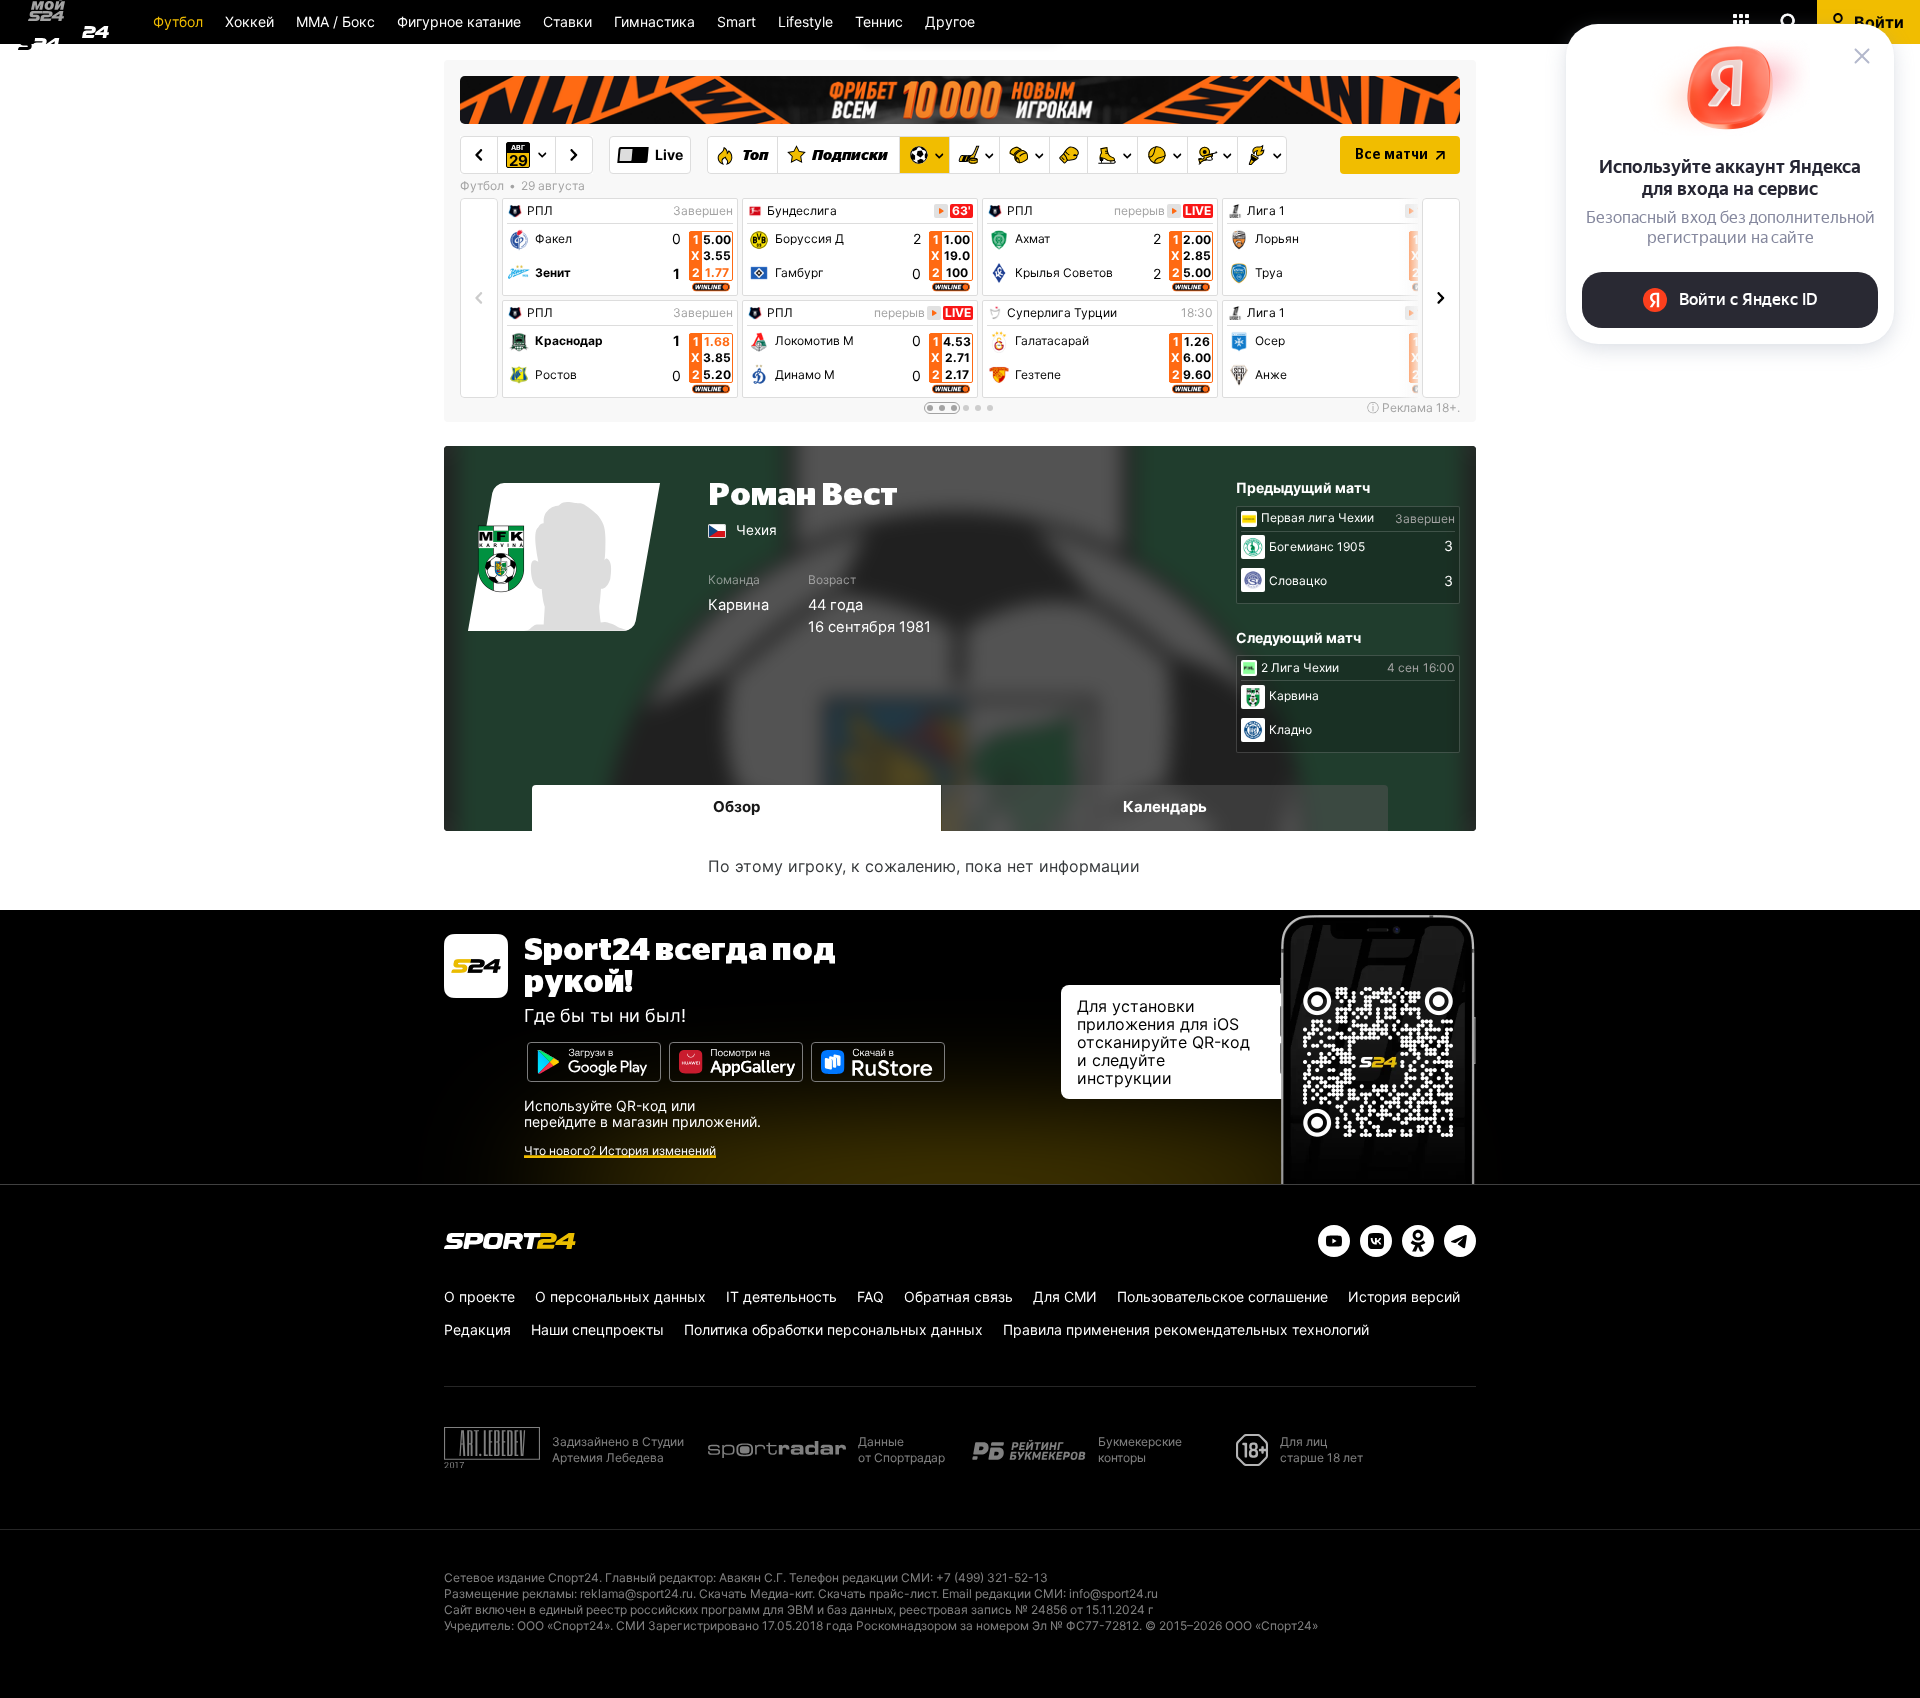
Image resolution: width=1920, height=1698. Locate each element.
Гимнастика (654, 21)
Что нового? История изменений (620, 1150)
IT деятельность (781, 1296)
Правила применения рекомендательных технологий (1186, 1329)
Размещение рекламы (509, 1593)
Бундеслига (802, 211)
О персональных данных (620, 1296)
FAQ (870, 1296)
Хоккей (249, 21)
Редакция (477, 1329)
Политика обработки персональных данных (833, 1329)
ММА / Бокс (335, 21)
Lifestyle (805, 21)
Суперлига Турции (1062, 313)
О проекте (479, 1296)
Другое (950, 21)
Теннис (879, 21)
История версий (1404, 1296)
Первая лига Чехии (1317, 518)
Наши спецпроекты (597, 1329)
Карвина (738, 605)
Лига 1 (1266, 211)
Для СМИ (1065, 1296)
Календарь (1165, 806)
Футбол (178, 21)
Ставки (567, 21)
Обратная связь (958, 1296)
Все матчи (1391, 155)
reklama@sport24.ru (636, 1593)
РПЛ (540, 211)
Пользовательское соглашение (1222, 1296)
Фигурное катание (459, 21)
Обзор (736, 806)
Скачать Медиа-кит (755, 1593)
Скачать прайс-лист (877, 1593)
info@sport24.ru (1113, 1593)
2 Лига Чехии (1300, 668)
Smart (736, 21)
